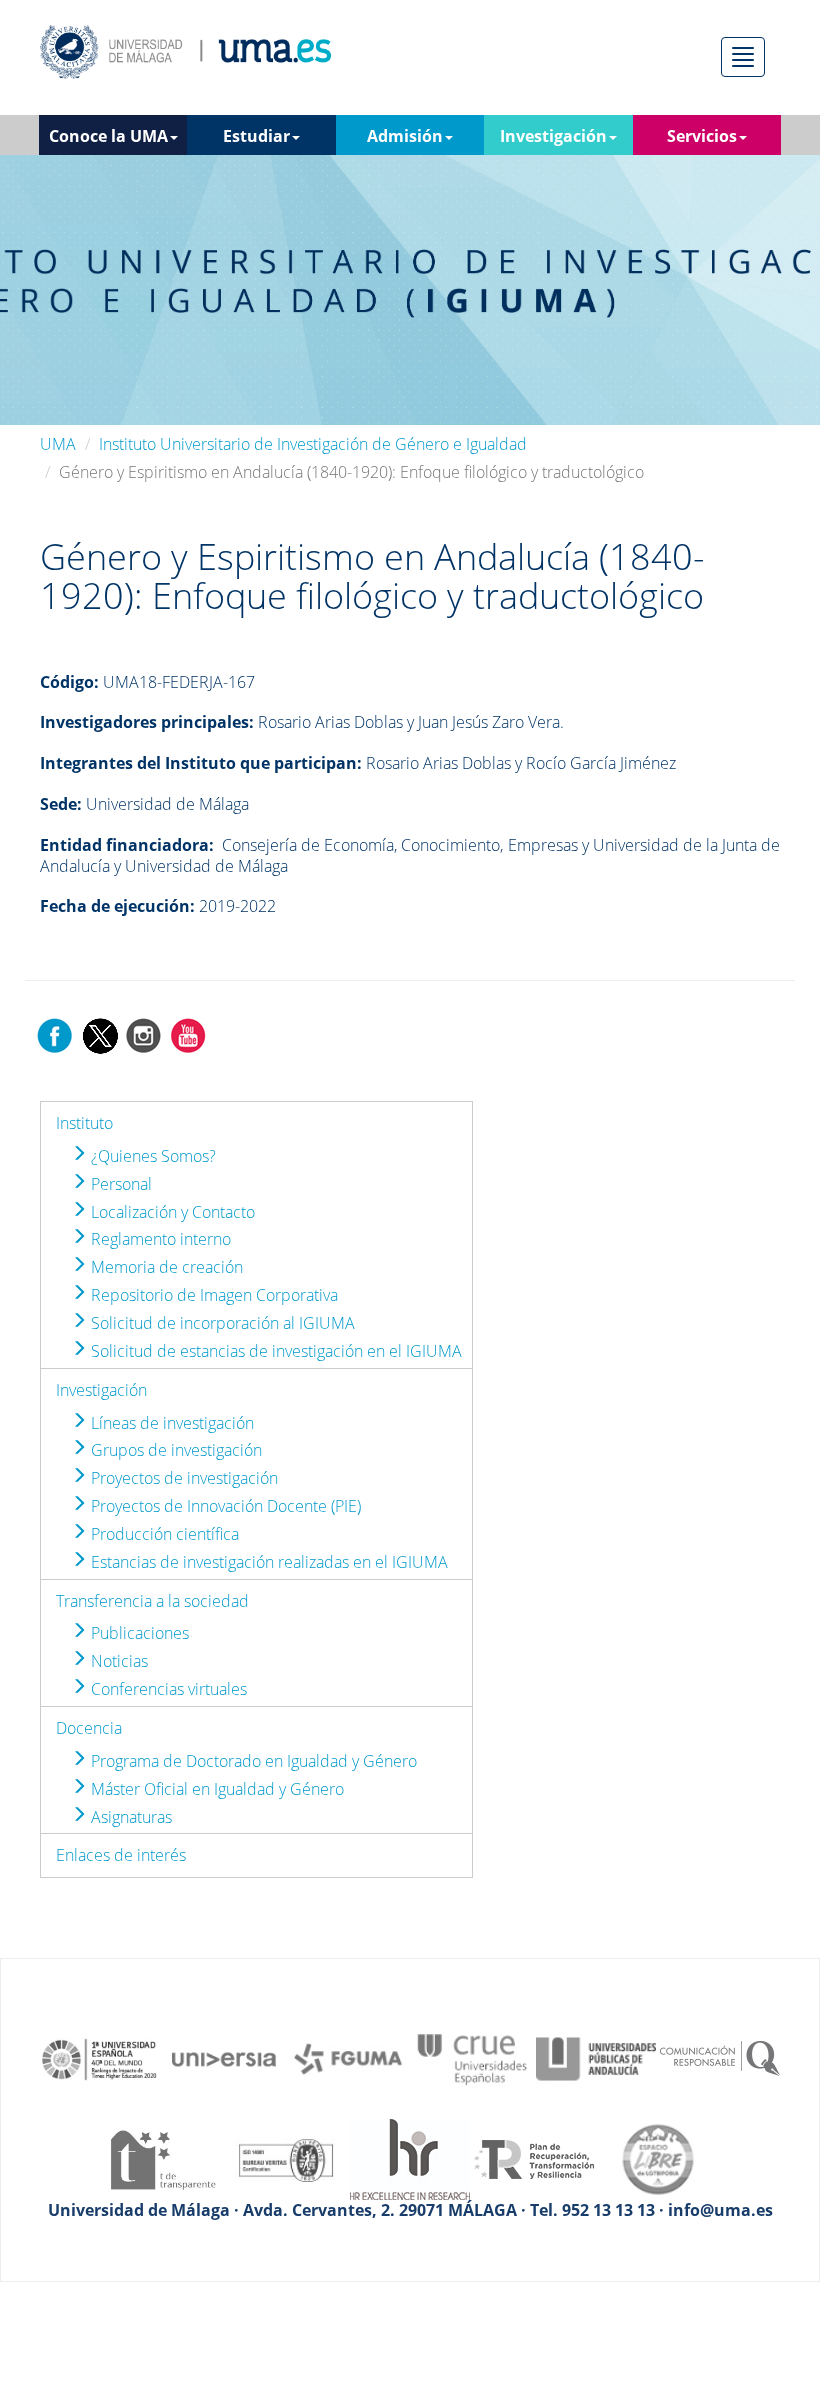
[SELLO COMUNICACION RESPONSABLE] (720, 2058)
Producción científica (163, 1534)
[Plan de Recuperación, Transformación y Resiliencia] (534, 2158)
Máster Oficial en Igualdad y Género (215, 1789)
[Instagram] (144, 1034)
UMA (58, 444)
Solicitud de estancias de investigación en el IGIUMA (274, 1351)
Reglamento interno (159, 1239)
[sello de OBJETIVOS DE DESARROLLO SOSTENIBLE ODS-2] (100, 2058)
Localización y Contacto (171, 1212)
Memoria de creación (165, 1267)
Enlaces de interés (121, 1855)
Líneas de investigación (170, 1423)
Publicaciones (138, 1633)
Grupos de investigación (174, 1450)
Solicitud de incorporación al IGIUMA (221, 1323)
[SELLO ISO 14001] (286, 2158)
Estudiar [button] (256, 136)
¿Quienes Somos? (151, 1156)
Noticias (117, 1661)
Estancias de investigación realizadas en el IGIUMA (267, 1562)
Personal (119, 1184)
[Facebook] (55, 1034)
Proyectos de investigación (182, 1478)
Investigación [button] (553, 136)
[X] (99, 1034)
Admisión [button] (405, 136)
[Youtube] (188, 1034)
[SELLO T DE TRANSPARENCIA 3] (162, 2158)
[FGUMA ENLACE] (348, 2058)
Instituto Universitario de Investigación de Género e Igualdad (313, 444)
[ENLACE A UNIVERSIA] (224, 2058)
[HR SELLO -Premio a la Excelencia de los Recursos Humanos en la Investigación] (410, 2158)
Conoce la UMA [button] (108, 136)
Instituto (84, 1123)
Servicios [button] (702, 136)
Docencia (89, 1728)
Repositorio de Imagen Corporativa (212, 1295)
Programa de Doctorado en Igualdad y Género (252, 1761)
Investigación (101, 1390)
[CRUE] (472, 2058)
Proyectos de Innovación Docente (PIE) (224, 1506)
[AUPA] (596, 2058)
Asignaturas (129, 1817)
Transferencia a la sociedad (152, 1601)
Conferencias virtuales (167, 1689)
